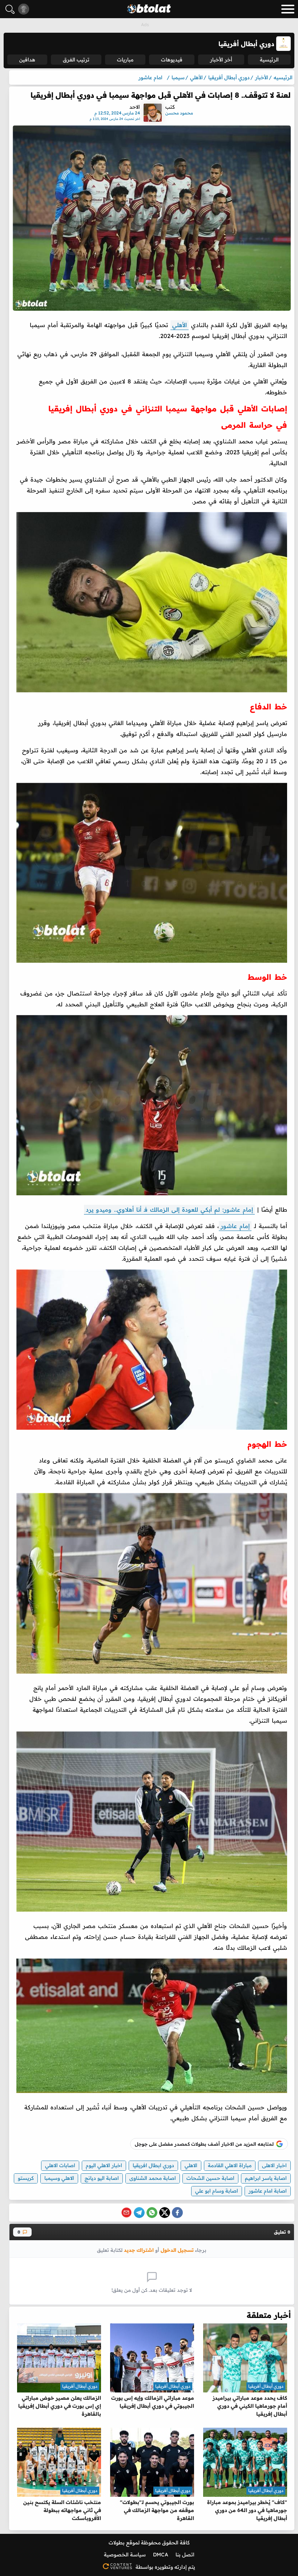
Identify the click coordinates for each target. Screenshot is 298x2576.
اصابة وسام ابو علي (217, 2191)
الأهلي (180, 325)
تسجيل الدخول (177, 2250)
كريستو (26, 2178)
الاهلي (191, 2165)
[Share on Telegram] (139, 2213)
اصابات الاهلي (60, 2165)
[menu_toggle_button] (288, 9)
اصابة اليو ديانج (102, 2178)
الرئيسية (269, 60)
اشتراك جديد (139, 2250)
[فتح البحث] (10, 9)
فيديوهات (172, 60)
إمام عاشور (235, 1226)
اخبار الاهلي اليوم (104, 2165)
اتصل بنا (185, 2555)
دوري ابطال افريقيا (153, 2165)
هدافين (27, 60)
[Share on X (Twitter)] (165, 2213)
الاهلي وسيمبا (59, 2178)
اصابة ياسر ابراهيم (266, 2178)
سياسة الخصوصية (125, 2555)
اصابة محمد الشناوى (153, 2178)
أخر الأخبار (221, 60)
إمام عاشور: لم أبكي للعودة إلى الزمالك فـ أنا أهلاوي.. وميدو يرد (169, 1209)
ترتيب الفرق (76, 60)
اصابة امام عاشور (268, 2191)
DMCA (161, 2555)
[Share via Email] (126, 2213)
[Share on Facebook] (177, 2213)
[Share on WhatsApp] (152, 2213)
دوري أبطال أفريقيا (266, 2386)
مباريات (125, 60)
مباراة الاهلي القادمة (230, 2165)
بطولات (117, 2543)
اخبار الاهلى (274, 2165)
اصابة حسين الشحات (210, 2178)
